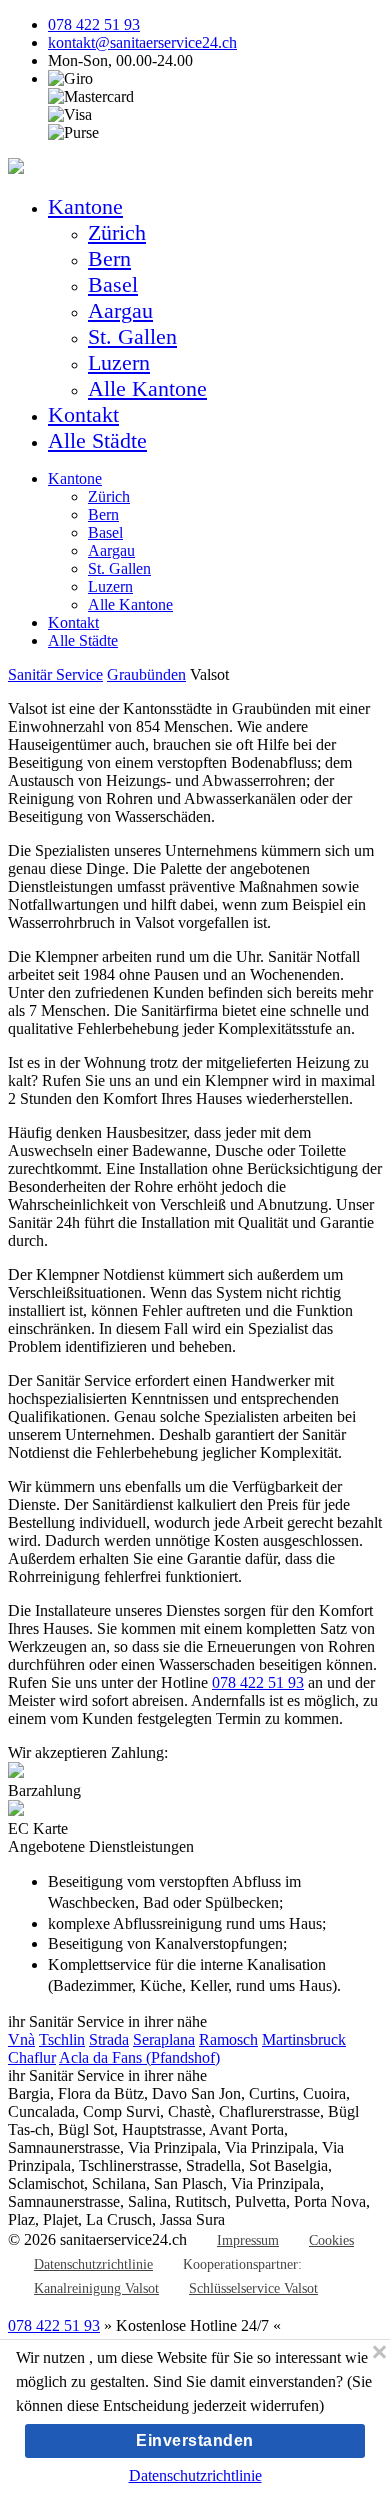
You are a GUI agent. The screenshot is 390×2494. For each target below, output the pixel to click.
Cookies (331, 2240)
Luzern (119, 362)
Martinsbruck (304, 2039)
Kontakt (83, 414)
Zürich (117, 232)
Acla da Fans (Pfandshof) (139, 2057)
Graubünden (146, 674)
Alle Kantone (147, 388)
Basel (113, 284)
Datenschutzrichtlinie (93, 2264)
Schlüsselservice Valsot (253, 2288)
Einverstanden (195, 2440)
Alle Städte (97, 440)
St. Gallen (132, 336)
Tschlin (62, 2039)
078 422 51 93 (94, 24)
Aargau (120, 310)
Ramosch (228, 2039)
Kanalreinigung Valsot (96, 2288)
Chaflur (32, 2057)
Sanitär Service (55, 674)
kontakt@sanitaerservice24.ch (142, 42)
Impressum (248, 2240)
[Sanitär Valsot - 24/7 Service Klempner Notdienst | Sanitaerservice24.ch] (16, 168)
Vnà (21, 2039)
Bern (109, 258)
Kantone (85, 206)
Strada (109, 2039)
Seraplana (164, 2039)
